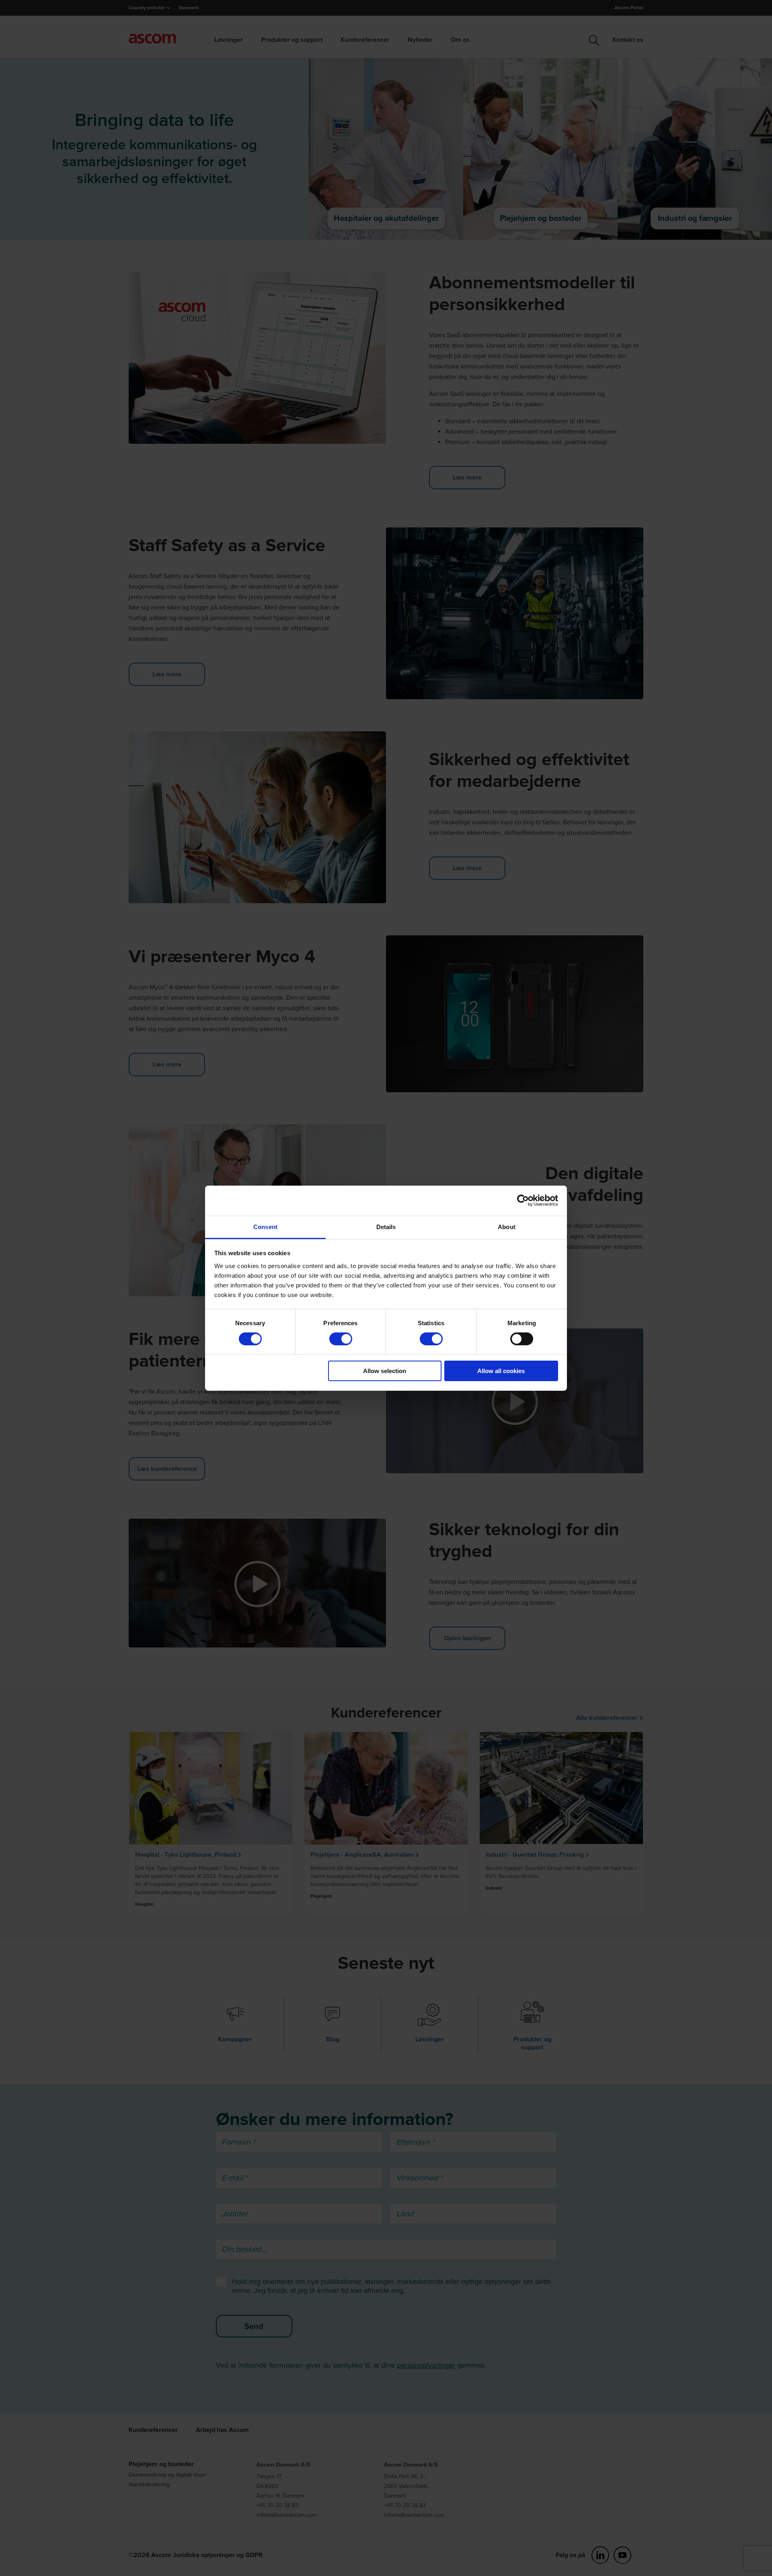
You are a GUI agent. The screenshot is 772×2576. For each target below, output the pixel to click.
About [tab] (507, 1226)
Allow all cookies (501, 1371)
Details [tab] (386, 1226)
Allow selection (385, 1371)
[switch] (341, 1339)
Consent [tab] (265, 1226)
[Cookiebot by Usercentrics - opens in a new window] (523, 1200)
